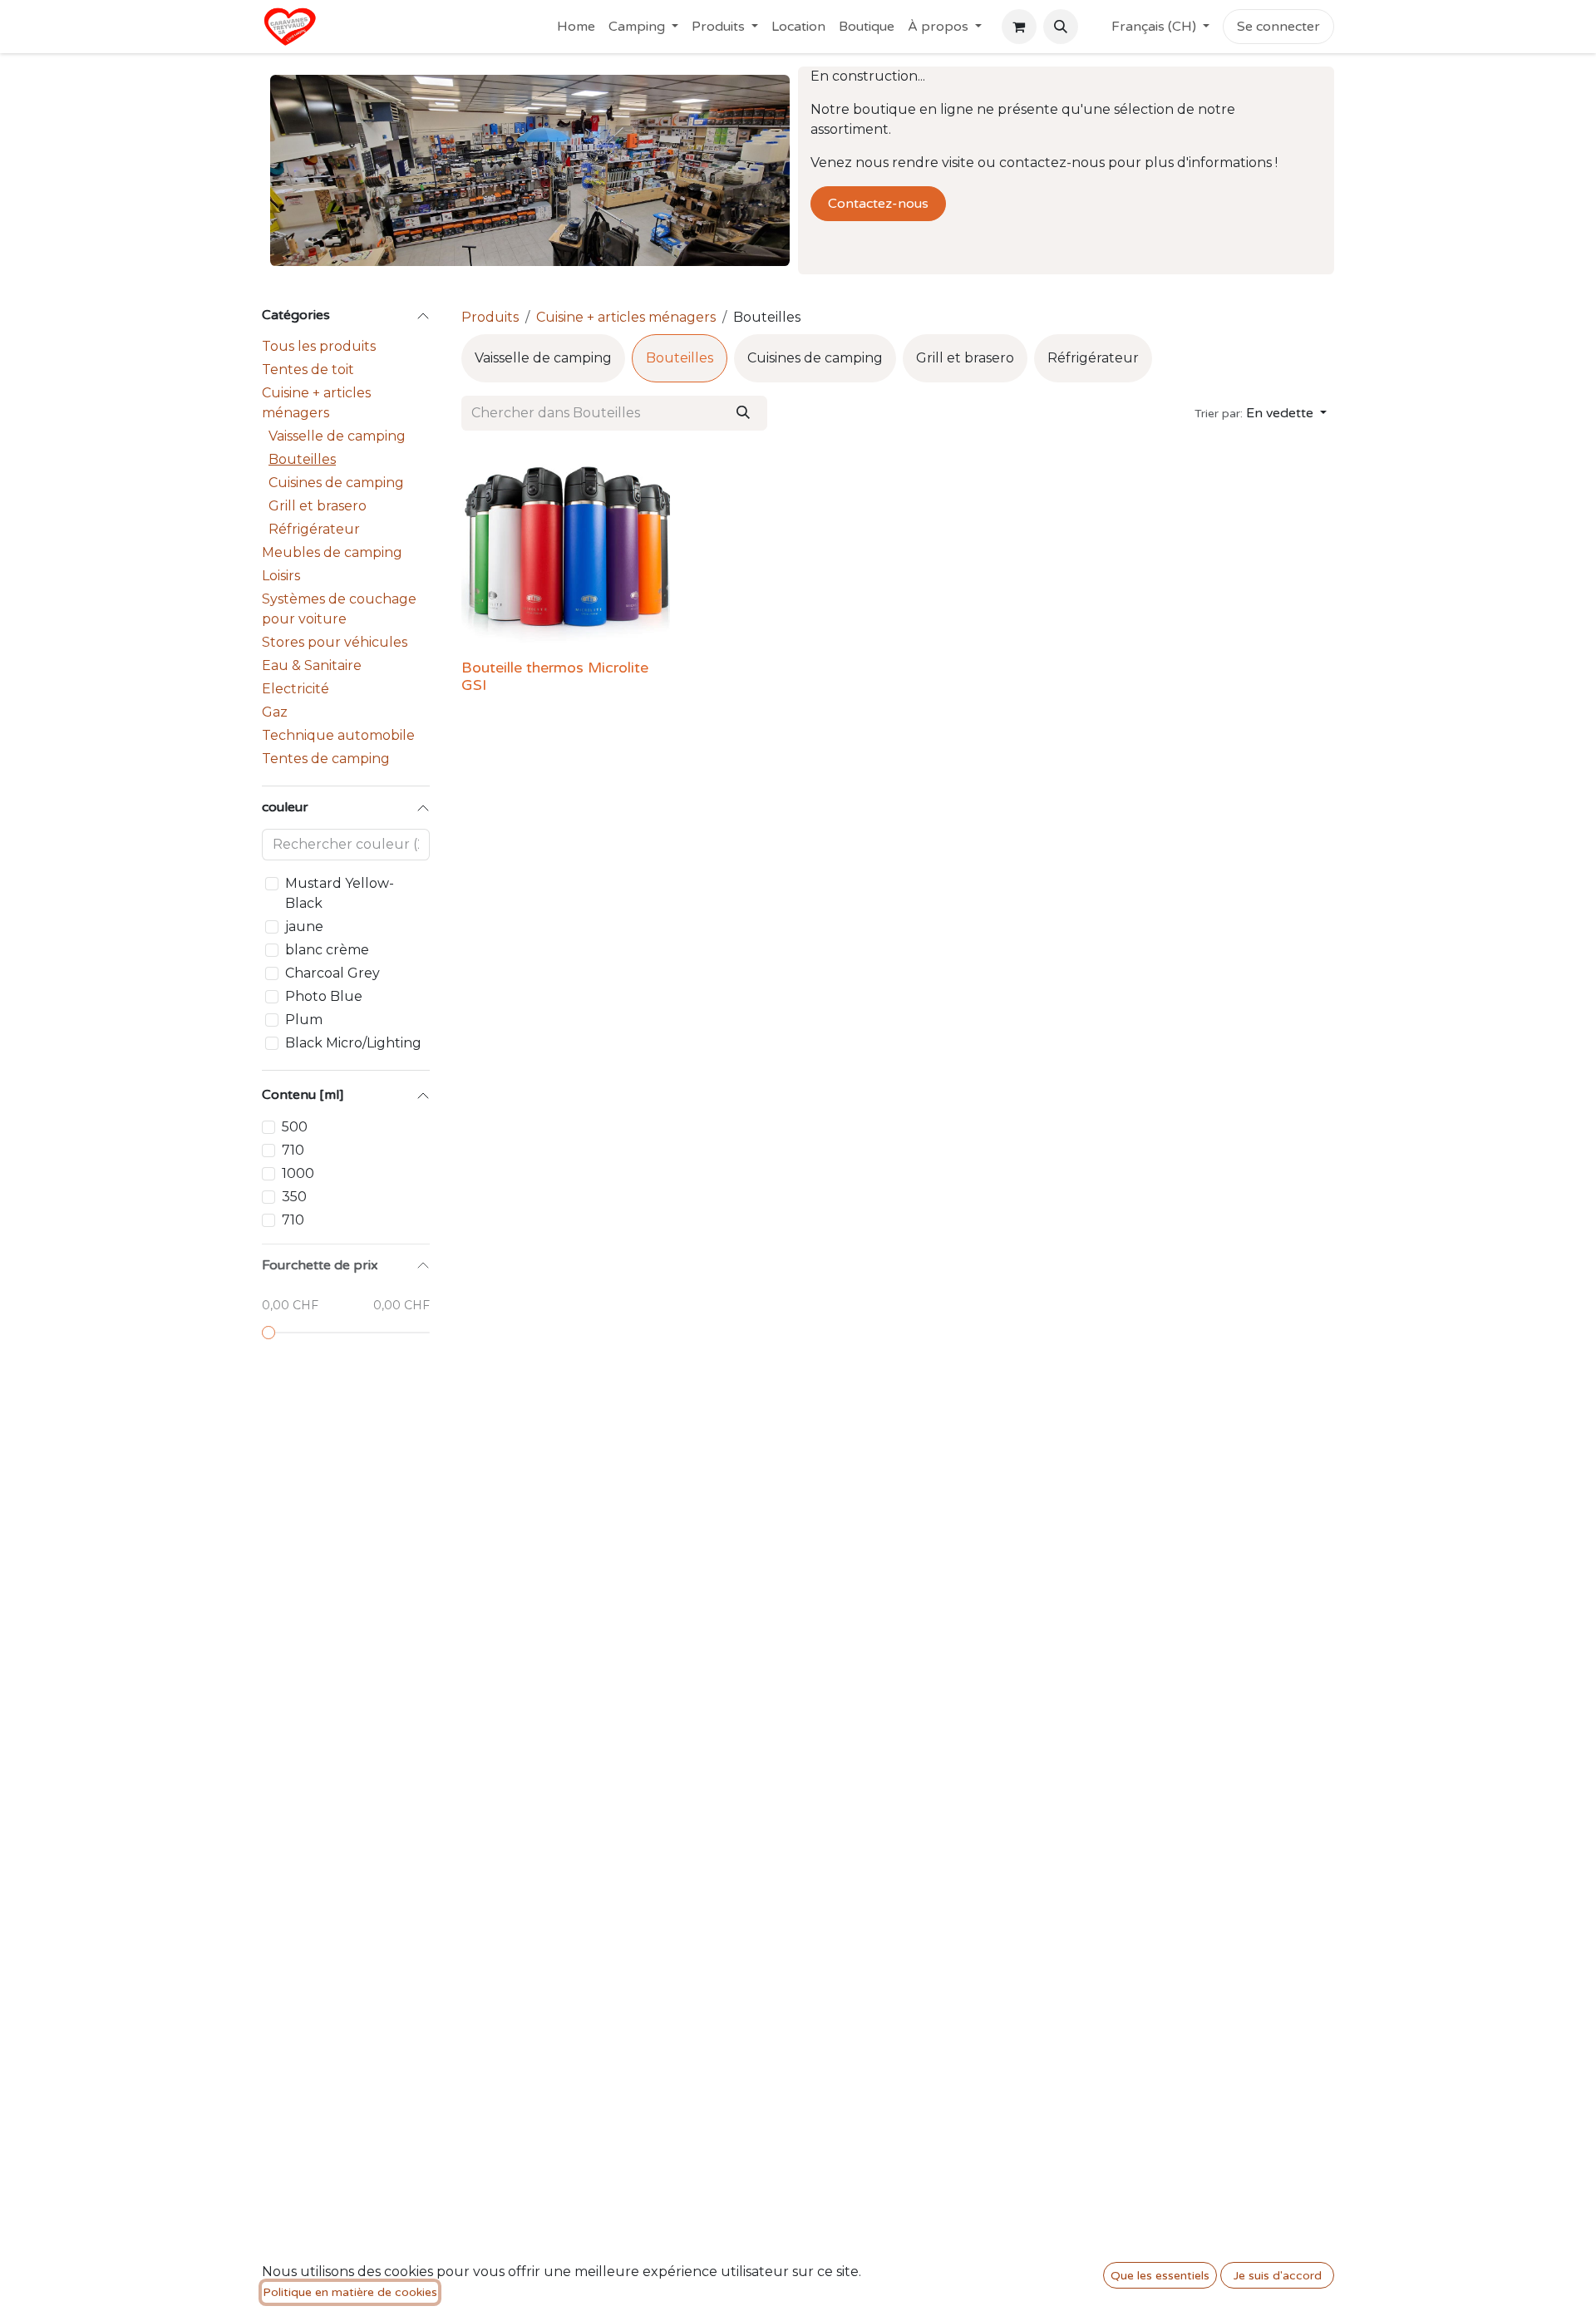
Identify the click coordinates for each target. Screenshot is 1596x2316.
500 (295, 1127)
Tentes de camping (326, 759)
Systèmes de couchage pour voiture (339, 609)
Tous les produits (319, 346)
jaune (304, 926)
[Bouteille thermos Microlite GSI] (566, 548)
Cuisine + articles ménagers (316, 403)
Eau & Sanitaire (312, 665)
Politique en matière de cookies (350, 2292)
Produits (490, 317)
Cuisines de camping (336, 483)
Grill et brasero (318, 506)
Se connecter (1278, 27)
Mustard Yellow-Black (340, 893)
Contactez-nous (878, 204)
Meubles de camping (332, 552)
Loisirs (281, 576)
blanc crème (327, 950)
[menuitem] (576, 27)
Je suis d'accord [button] (1278, 2276)
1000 (298, 1173)
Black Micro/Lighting (353, 1043)
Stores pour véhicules (335, 642)
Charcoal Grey (332, 973)
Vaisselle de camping (337, 436)
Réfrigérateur (314, 529)
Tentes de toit (308, 370)
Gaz (275, 712)
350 (294, 1197)
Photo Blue (324, 996)
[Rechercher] (743, 413)
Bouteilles (302, 459)
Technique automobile (338, 735)
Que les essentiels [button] (1160, 2276)
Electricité (296, 689)
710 (293, 1150)
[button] (1061, 27)
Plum (304, 1020)
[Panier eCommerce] (1019, 27)
